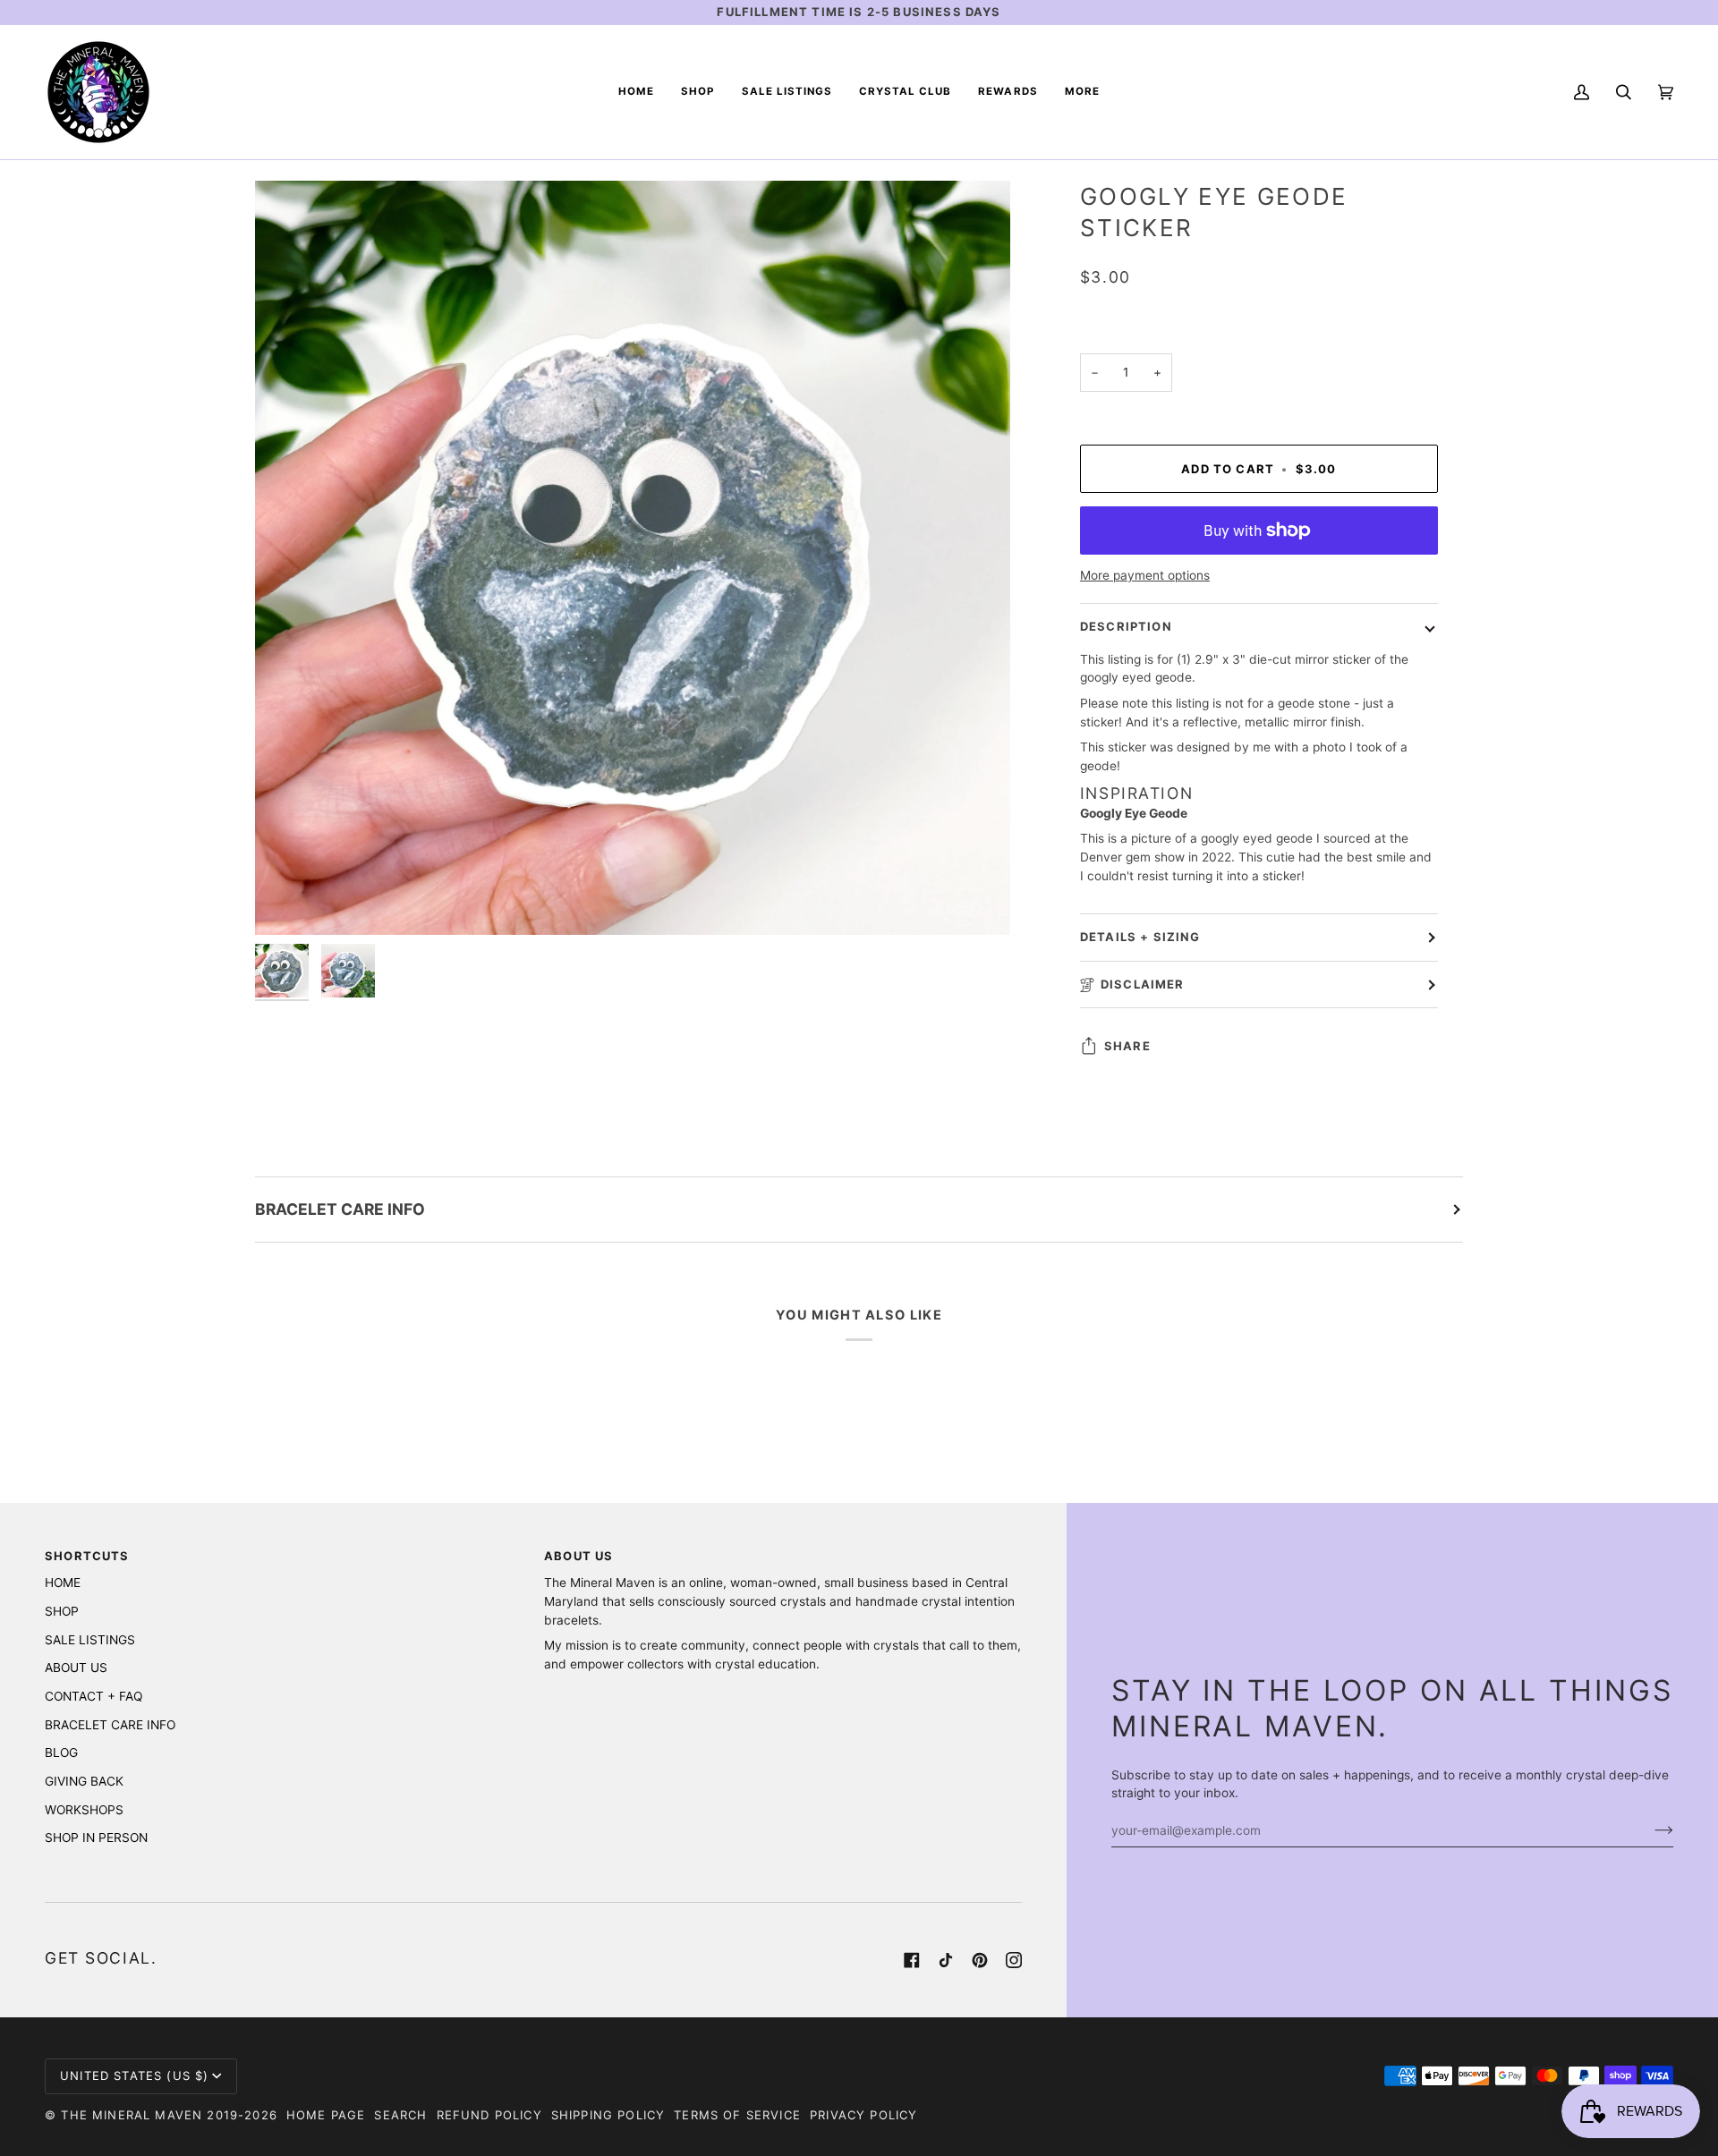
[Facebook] (912, 1960)
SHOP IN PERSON (96, 1838)
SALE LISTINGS (90, 1640)
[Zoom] (289, 901)
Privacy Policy (863, 2115)
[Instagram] (1014, 1960)
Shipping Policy (608, 2115)
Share (1127, 1046)
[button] (697, 92)
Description (1126, 626)
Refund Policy (489, 2115)
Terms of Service (737, 2115)
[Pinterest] (980, 1960)
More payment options (1145, 575)
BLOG (61, 1753)
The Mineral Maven (132, 2115)
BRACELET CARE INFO (340, 1209)
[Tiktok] (946, 1960)
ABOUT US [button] (578, 1556)
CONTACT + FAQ (94, 1696)
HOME (63, 1583)
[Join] (1650, 1830)
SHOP (62, 1611)
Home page (326, 2115)
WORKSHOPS (84, 1810)
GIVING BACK (84, 1781)
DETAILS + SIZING (1140, 937)
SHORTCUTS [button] (87, 1556)
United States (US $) (134, 2075)
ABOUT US (76, 1668)
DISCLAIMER (1143, 984)
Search (400, 2115)
